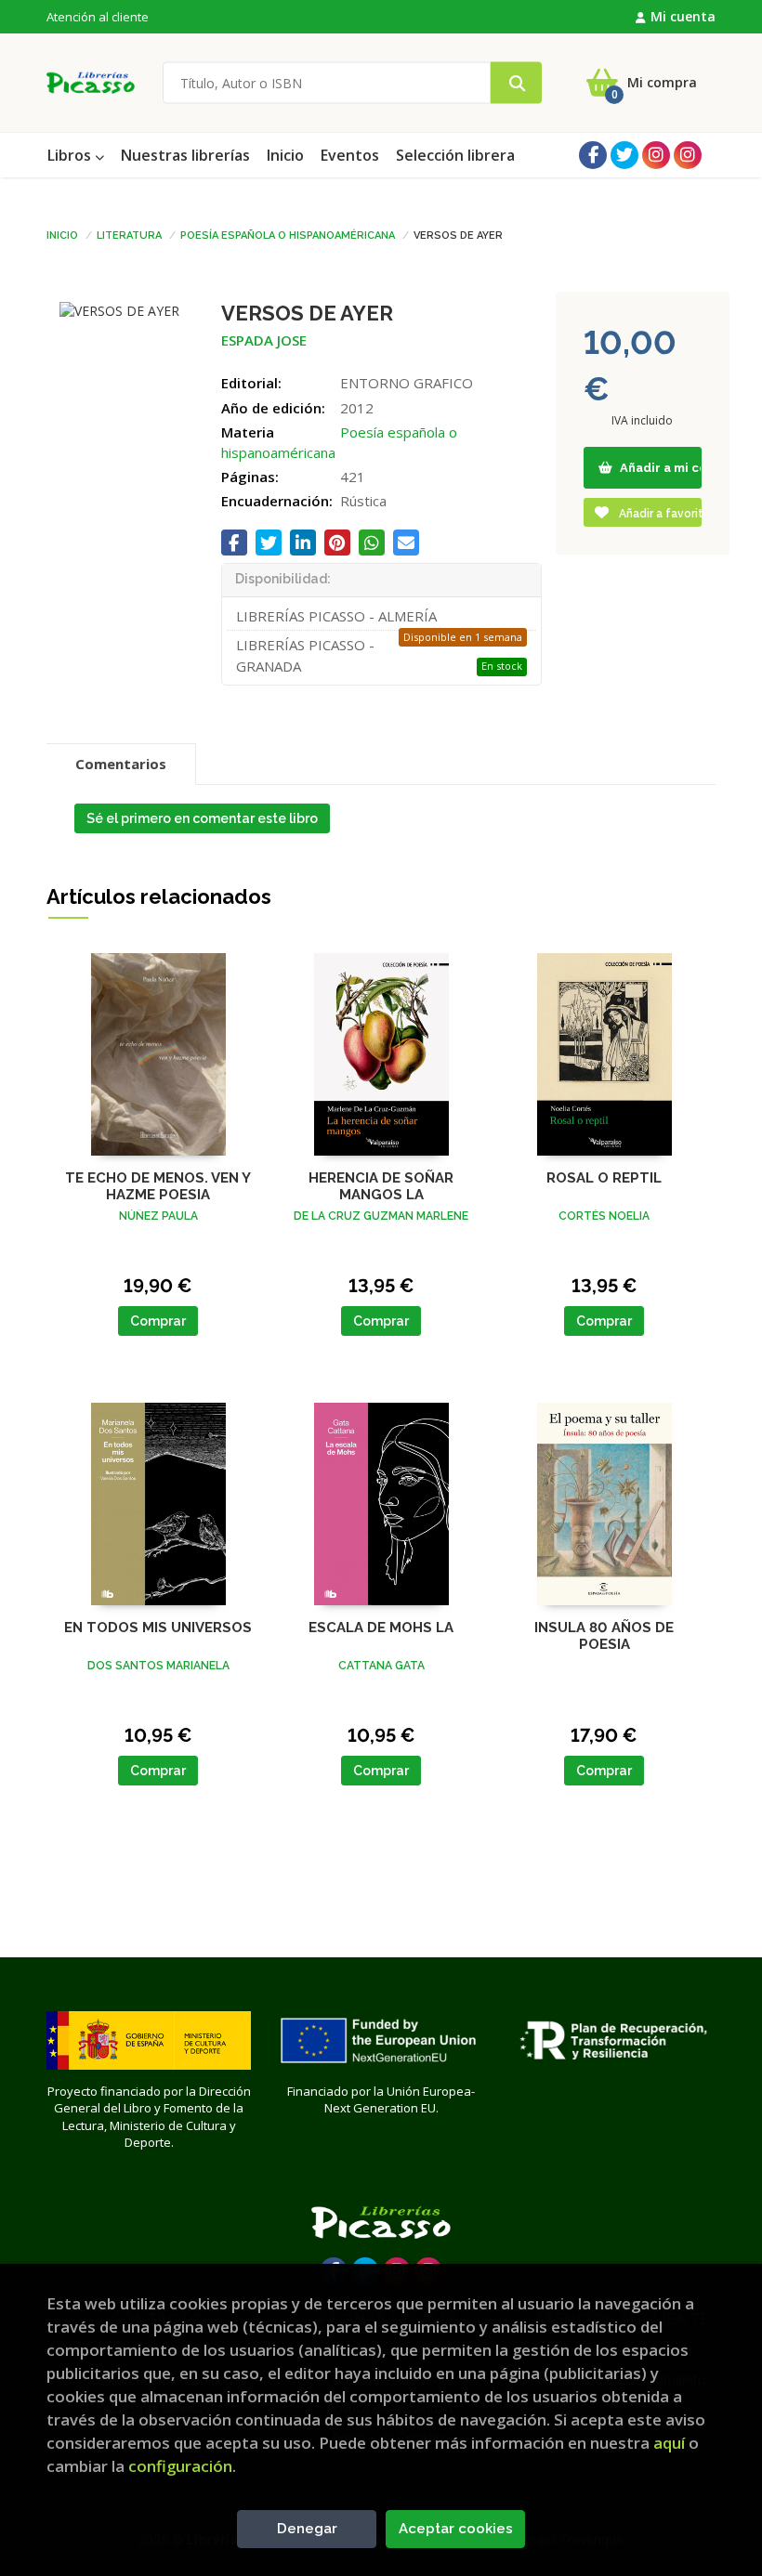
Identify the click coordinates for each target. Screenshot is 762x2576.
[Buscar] (516, 83)
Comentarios (121, 764)
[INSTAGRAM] (656, 155)
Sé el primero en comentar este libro (202, 818)
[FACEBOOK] (593, 155)
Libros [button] (71, 155)
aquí (669, 2443)
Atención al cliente (98, 17)
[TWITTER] (624, 155)
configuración (180, 2466)
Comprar (158, 1321)
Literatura (129, 234)
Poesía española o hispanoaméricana (288, 234)
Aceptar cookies (456, 2529)
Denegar (307, 2529)
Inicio (62, 234)
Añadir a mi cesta (660, 468)
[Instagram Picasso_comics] (688, 155)
